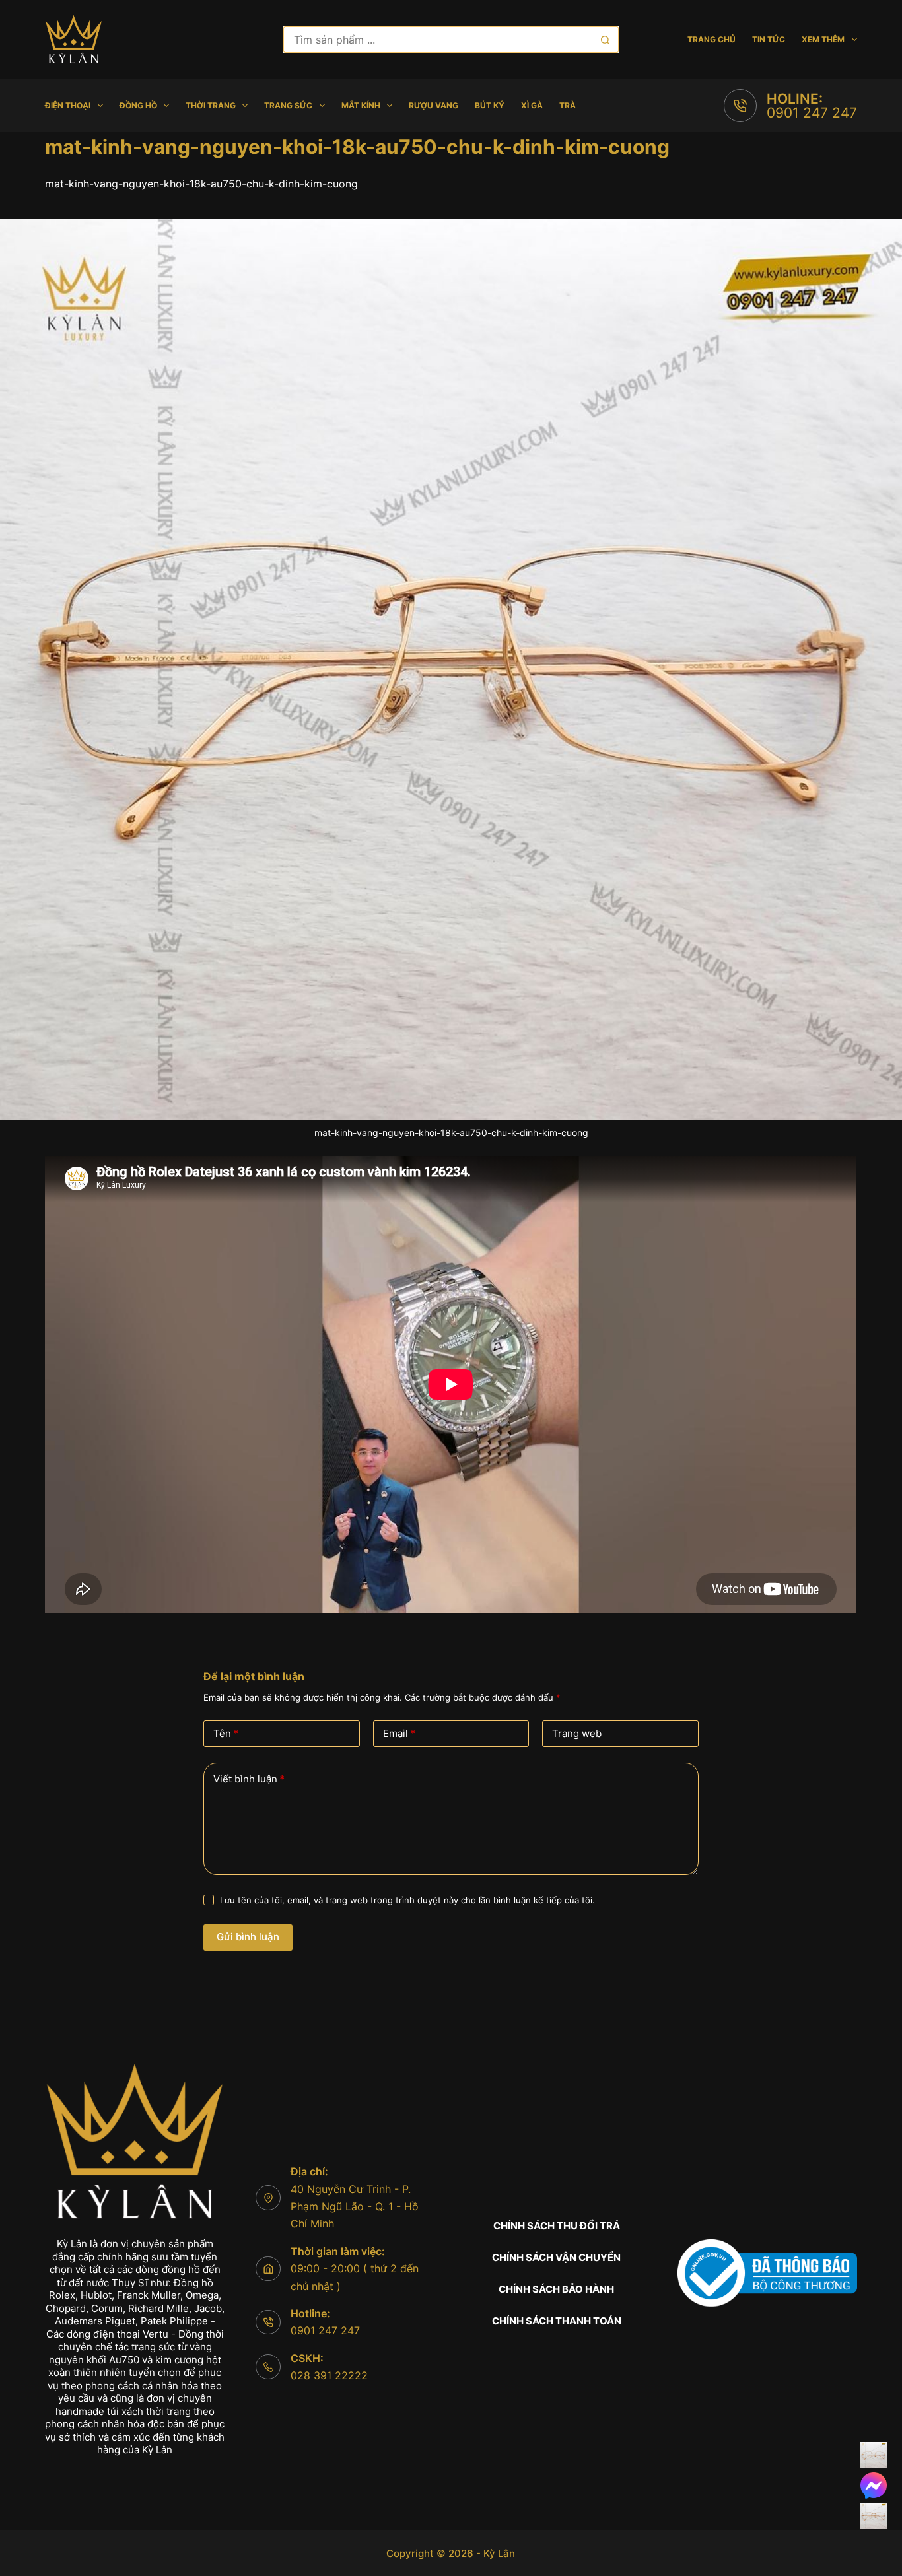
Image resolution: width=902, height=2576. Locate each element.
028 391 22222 (329, 2375)
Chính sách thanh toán (557, 2321)
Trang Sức (288, 105)
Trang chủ (711, 39)
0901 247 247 (812, 113)
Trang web (577, 1733)
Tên (226, 1733)
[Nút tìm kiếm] (606, 40)
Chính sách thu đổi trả (557, 2226)
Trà (568, 105)
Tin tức (769, 39)
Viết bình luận (249, 1779)
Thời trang (211, 105)
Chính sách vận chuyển (556, 2257)
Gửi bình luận (248, 1937)
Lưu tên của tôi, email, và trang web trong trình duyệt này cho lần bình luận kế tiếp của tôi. (407, 1900)
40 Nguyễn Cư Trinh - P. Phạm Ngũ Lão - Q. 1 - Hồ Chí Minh (355, 2207)
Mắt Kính (361, 105)
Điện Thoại (68, 105)
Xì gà (532, 105)
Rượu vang (434, 105)
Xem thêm (823, 39)
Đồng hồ (138, 105)
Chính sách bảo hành (556, 2289)
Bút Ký (490, 105)
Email (399, 1733)
